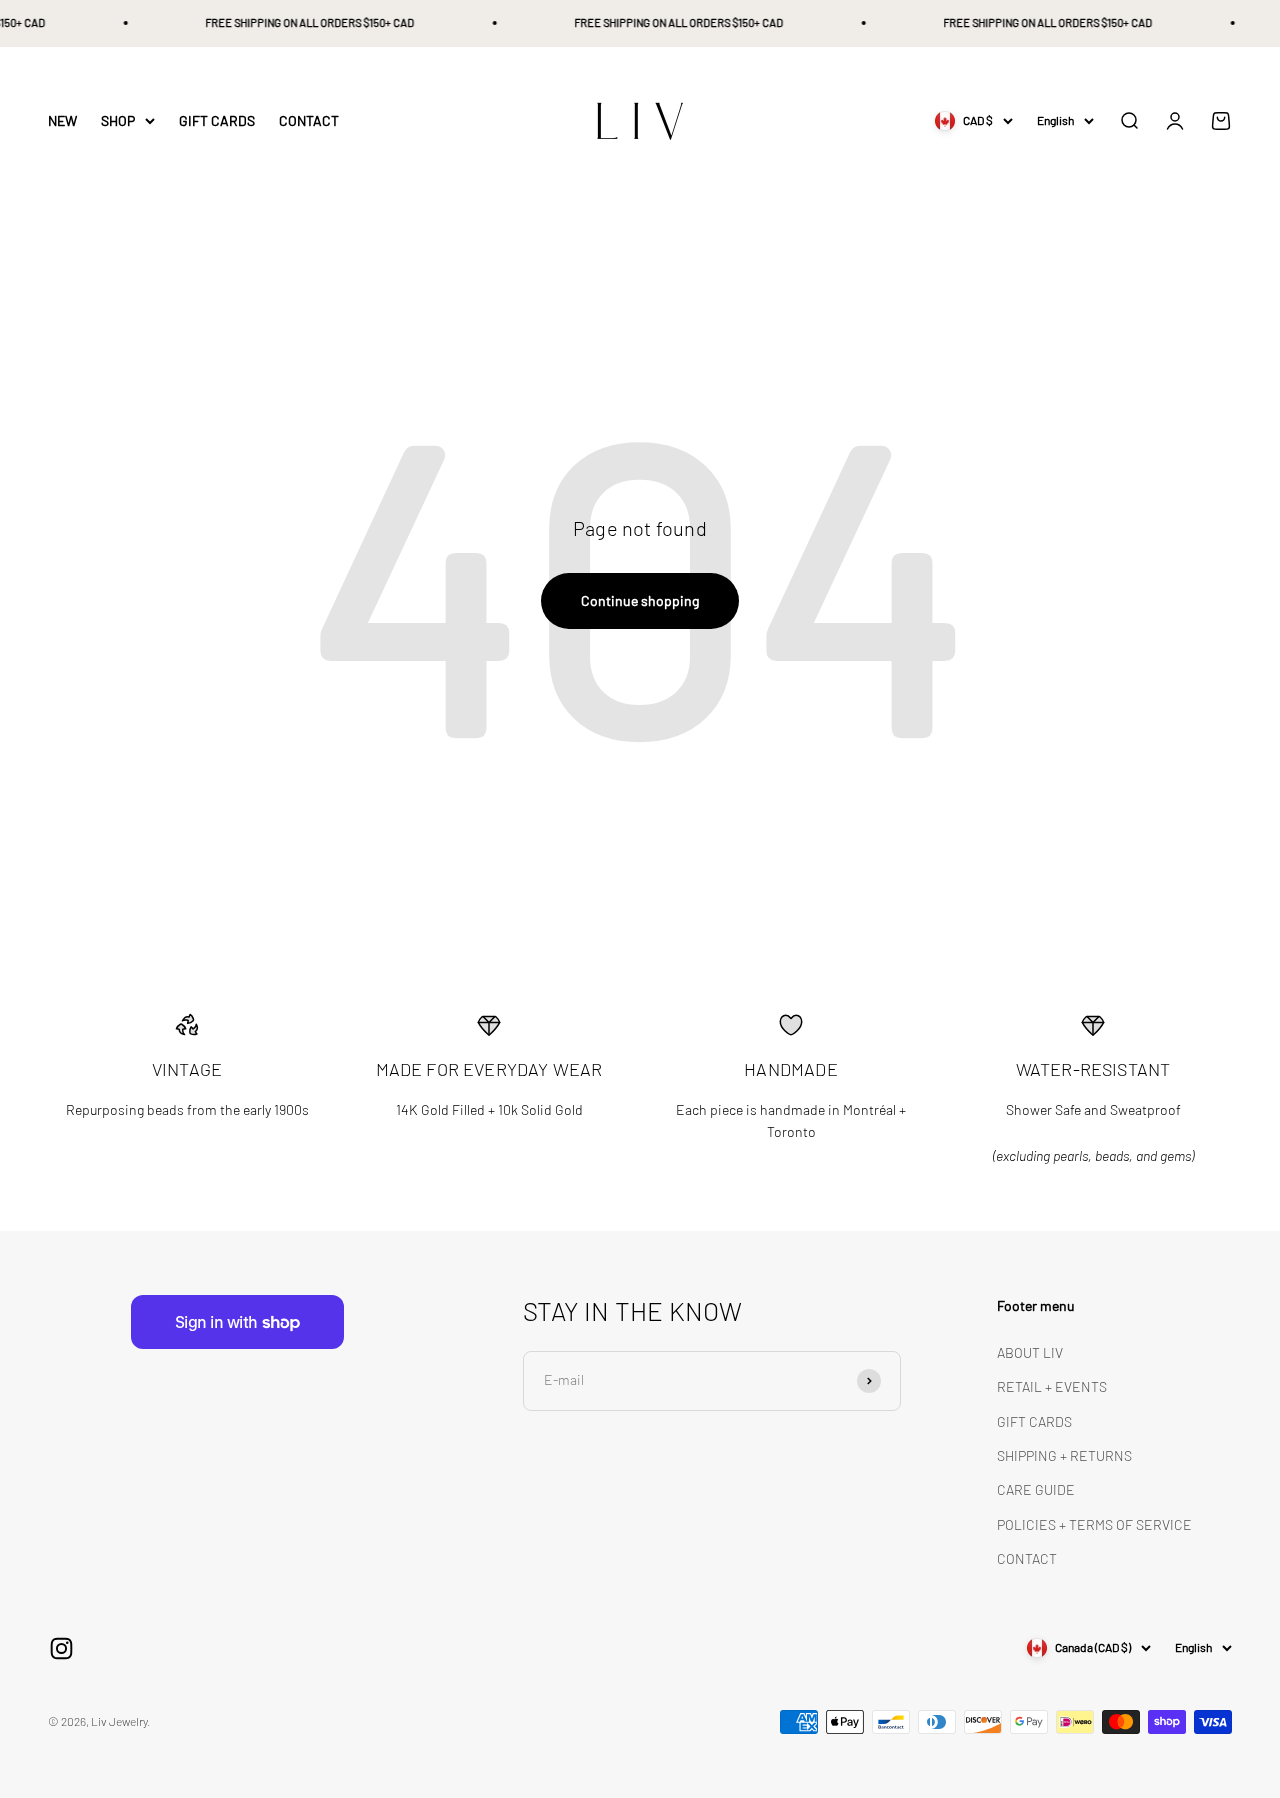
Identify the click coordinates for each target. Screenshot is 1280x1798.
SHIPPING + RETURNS (1064, 1455)
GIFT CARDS (217, 120)
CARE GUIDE (1036, 1489)
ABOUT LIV (1030, 1352)
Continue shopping (640, 600)
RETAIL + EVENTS (1052, 1386)
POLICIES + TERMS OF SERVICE (1094, 1524)
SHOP (118, 120)
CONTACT (309, 120)
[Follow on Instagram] (61, 1648)
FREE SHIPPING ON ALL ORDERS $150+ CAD (301, 22)
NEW (62, 120)
